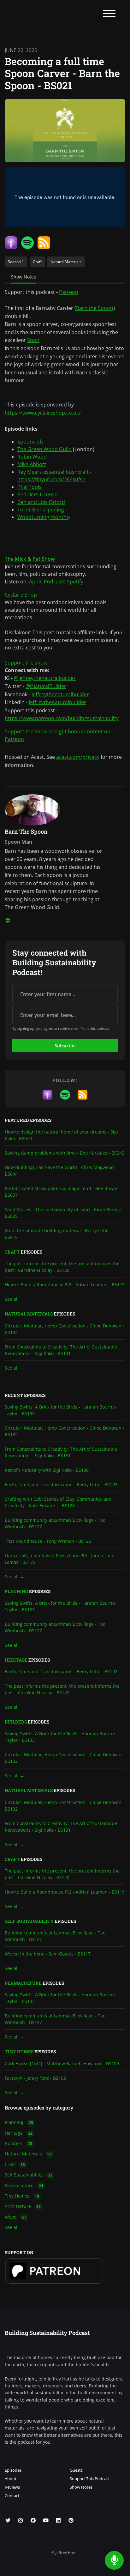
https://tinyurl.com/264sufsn (51, 479)
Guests (76, 2470)
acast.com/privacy (78, 757)
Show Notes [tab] (24, 277)
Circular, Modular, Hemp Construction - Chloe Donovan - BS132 (65, 1329)
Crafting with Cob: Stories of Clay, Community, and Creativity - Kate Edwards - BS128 (58, 1502)
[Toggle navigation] (109, 14)
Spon (33, 340)
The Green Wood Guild (44, 449)
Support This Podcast (90, 2479)
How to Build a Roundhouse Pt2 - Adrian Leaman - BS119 (65, 1285)
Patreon (69, 292)
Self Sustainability (29, 1921)
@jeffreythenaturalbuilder (45, 678)
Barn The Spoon (26, 831)
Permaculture (23, 1983)
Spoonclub (30, 442)
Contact (12, 2496)
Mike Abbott (32, 464)
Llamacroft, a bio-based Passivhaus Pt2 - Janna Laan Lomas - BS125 (60, 1559)
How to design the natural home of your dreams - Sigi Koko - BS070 (61, 1135)
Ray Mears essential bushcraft (53, 472)
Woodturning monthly (44, 517)
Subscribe (65, 1046)
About (11, 2479)
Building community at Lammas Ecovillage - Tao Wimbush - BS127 (55, 1523)
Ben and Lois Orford (41, 502)
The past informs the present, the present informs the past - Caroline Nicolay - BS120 (62, 1267)
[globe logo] (8, 920)
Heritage (16, 1660)
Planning (16, 1591)
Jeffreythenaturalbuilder (60, 694)
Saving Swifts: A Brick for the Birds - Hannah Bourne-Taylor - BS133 (61, 1410)
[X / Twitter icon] (8, 2520)
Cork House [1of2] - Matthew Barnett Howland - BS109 (62, 2063)
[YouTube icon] (46, 2520)
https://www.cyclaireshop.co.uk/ (43, 413)
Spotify (75, 582)
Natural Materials (29, 1314)
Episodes (13, 2470)
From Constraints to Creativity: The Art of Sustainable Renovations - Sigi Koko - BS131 (61, 1350)
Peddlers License (37, 494)
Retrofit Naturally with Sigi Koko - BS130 (47, 1470)
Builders (16, 1722)
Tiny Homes (19, 2052)
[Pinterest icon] (71, 2520)
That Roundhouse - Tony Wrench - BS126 (48, 1541)
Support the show (26, 663)
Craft (12, 1252)
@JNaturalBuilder (46, 686)
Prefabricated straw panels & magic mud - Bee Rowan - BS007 (63, 1192)
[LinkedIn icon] (58, 2520)
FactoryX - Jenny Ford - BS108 (35, 2078)
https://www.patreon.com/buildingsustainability (62, 718)
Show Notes (81, 2487)
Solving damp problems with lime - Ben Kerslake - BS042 (65, 1153)
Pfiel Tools (30, 487)
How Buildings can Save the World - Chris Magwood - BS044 (61, 1171)
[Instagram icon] (21, 2520)
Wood (16, 2217)
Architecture (23, 2206)
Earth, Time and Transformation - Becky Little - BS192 (61, 1484)
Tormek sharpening (41, 510)
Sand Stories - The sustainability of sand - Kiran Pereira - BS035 (65, 1213)
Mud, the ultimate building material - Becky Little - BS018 (58, 1234)
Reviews (12, 2487)
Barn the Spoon (95, 308)
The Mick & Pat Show (30, 559)
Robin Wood (32, 457)
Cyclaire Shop (21, 595)
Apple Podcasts (47, 582)
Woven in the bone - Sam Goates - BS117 (48, 1954)
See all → (15, 1299)
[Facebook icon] (33, 2520)
